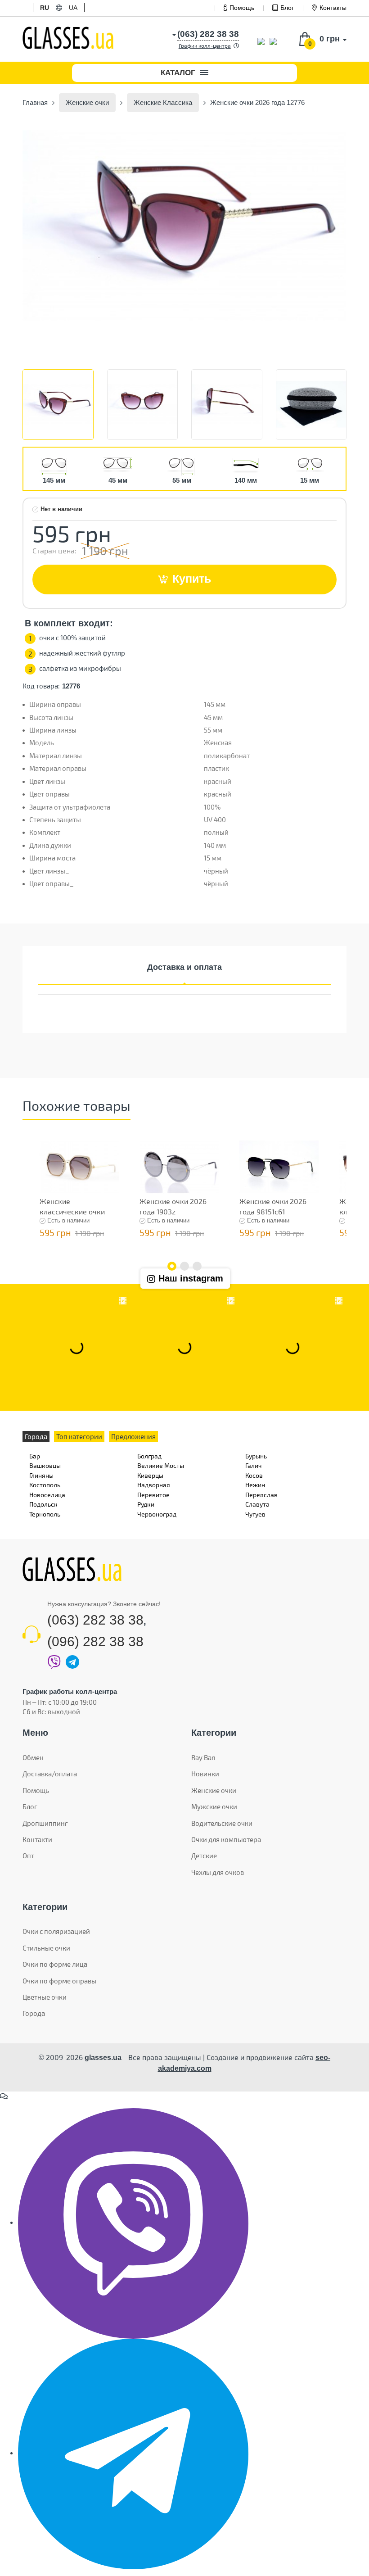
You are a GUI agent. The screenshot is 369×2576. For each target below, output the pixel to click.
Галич (253, 1465)
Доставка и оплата (184, 967)
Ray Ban (203, 1757)
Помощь (242, 8)
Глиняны (41, 1475)
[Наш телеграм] (133, 2453)
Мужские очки (214, 1806)
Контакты (333, 8)
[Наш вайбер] (133, 2223)
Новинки (205, 1774)
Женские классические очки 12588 (72, 1211)
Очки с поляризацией (56, 1931)
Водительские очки (222, 1823)
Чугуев (255, 1514)
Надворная (154, 1485)
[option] (184, 225)
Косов (254, 1475)
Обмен (33, 1757)
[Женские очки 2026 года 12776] (184, 225)
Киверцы (150, 1475)
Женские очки (214, 1790)
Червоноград (157, 1514)
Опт (28, 1856)
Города (34, 2013)
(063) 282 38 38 (95, 1620)
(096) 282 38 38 (95, 1641)
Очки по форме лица (55, 1964)
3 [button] (197, 1266)
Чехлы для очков (218, 1872)
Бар (35, 1456)
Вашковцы (45, 1465)
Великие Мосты (161, 1465)
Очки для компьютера (226, 1839)
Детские (204, 1856)
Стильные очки (46, 1948)
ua (73, 8)
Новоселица (47, 1495)
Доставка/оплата (50, 1774)
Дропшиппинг (45, 1823)
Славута (257, 1504)
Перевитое (153, 1495)
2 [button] (184, 1266)
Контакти (37, 1839)
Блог (287, 8)
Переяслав (261, 1495)
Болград (149, 1456)
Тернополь (45, 1514)
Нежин (255, 1485)
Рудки (146, 1504)
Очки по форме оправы (59, 1981)
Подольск (43, 1504)
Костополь (45, 1485)
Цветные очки (45, 1997)
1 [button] (172, 1266)
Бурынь (256, 1456)
